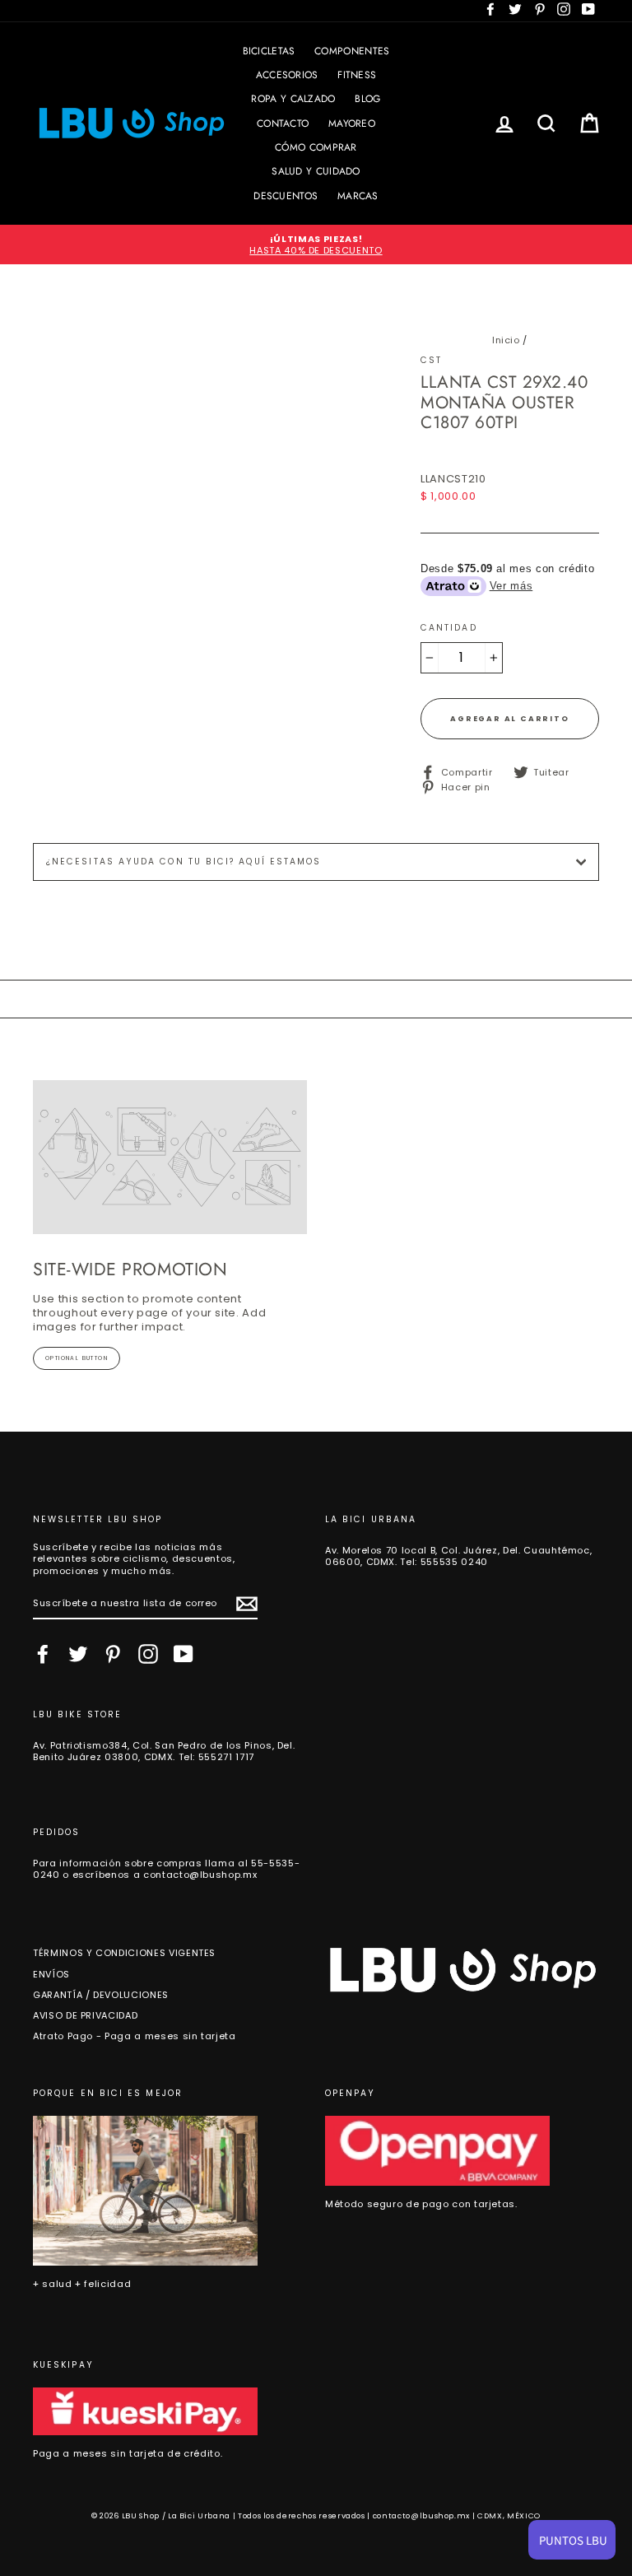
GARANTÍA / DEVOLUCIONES (101, 1995)
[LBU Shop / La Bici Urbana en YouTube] (184, 1654)
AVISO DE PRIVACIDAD (85, 2015)
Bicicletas (269, 51)
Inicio (506, 340)
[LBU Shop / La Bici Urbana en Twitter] (78, 1654)
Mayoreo (352, 123)
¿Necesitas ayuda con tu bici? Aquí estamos (184, 862)
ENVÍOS (51, 1974)
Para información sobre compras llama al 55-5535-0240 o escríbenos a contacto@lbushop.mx (166, 1869)
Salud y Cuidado (316, 171)
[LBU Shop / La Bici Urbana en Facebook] (43, 1654)
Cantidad (449, 628)
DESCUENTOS (286, 196)
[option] (316, 245)
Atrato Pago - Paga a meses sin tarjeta (135, 2036)
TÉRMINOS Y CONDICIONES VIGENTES (124, 1953)
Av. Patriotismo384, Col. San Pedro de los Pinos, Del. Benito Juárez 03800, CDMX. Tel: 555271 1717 (164, 1751)
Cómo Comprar (316, 147)
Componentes (352, 51)
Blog (367, 99)
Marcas (358, 196)
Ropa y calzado (293, 99)
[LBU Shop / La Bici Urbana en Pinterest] (113, 1654)
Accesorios (287, 75)
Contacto (283, 123)
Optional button (77, 1358)
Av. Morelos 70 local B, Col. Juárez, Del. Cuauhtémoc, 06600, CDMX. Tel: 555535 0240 (458, 1556)
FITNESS (357, 75)
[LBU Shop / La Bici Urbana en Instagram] (148, 1654)
